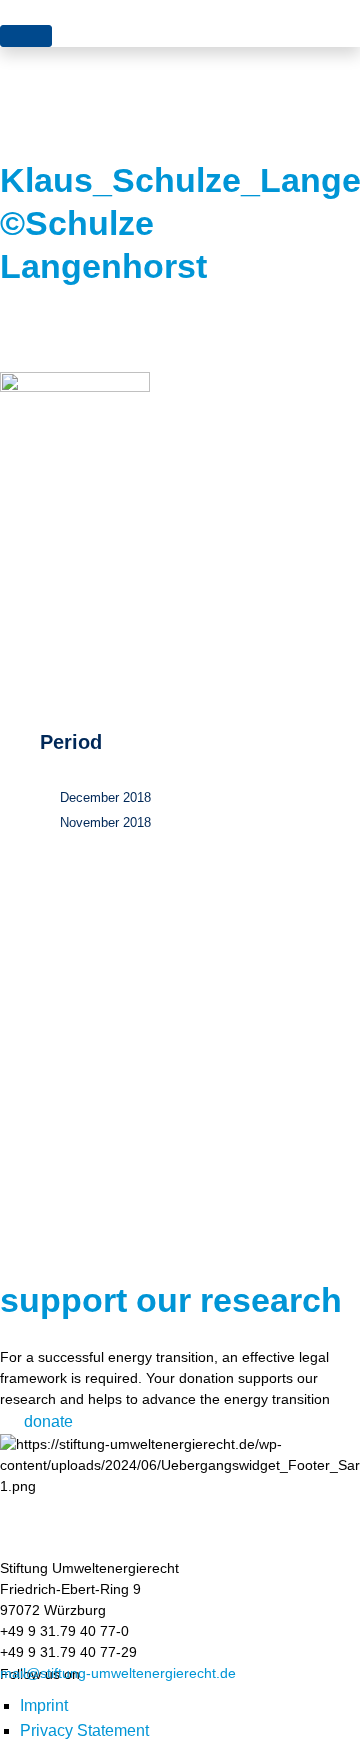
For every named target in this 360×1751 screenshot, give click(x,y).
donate (48, 1421)
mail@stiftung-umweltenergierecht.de (118, 1673)
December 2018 (105, 797)
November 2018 (105, 822)
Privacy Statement (84, 1730)
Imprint (44, 1705)
